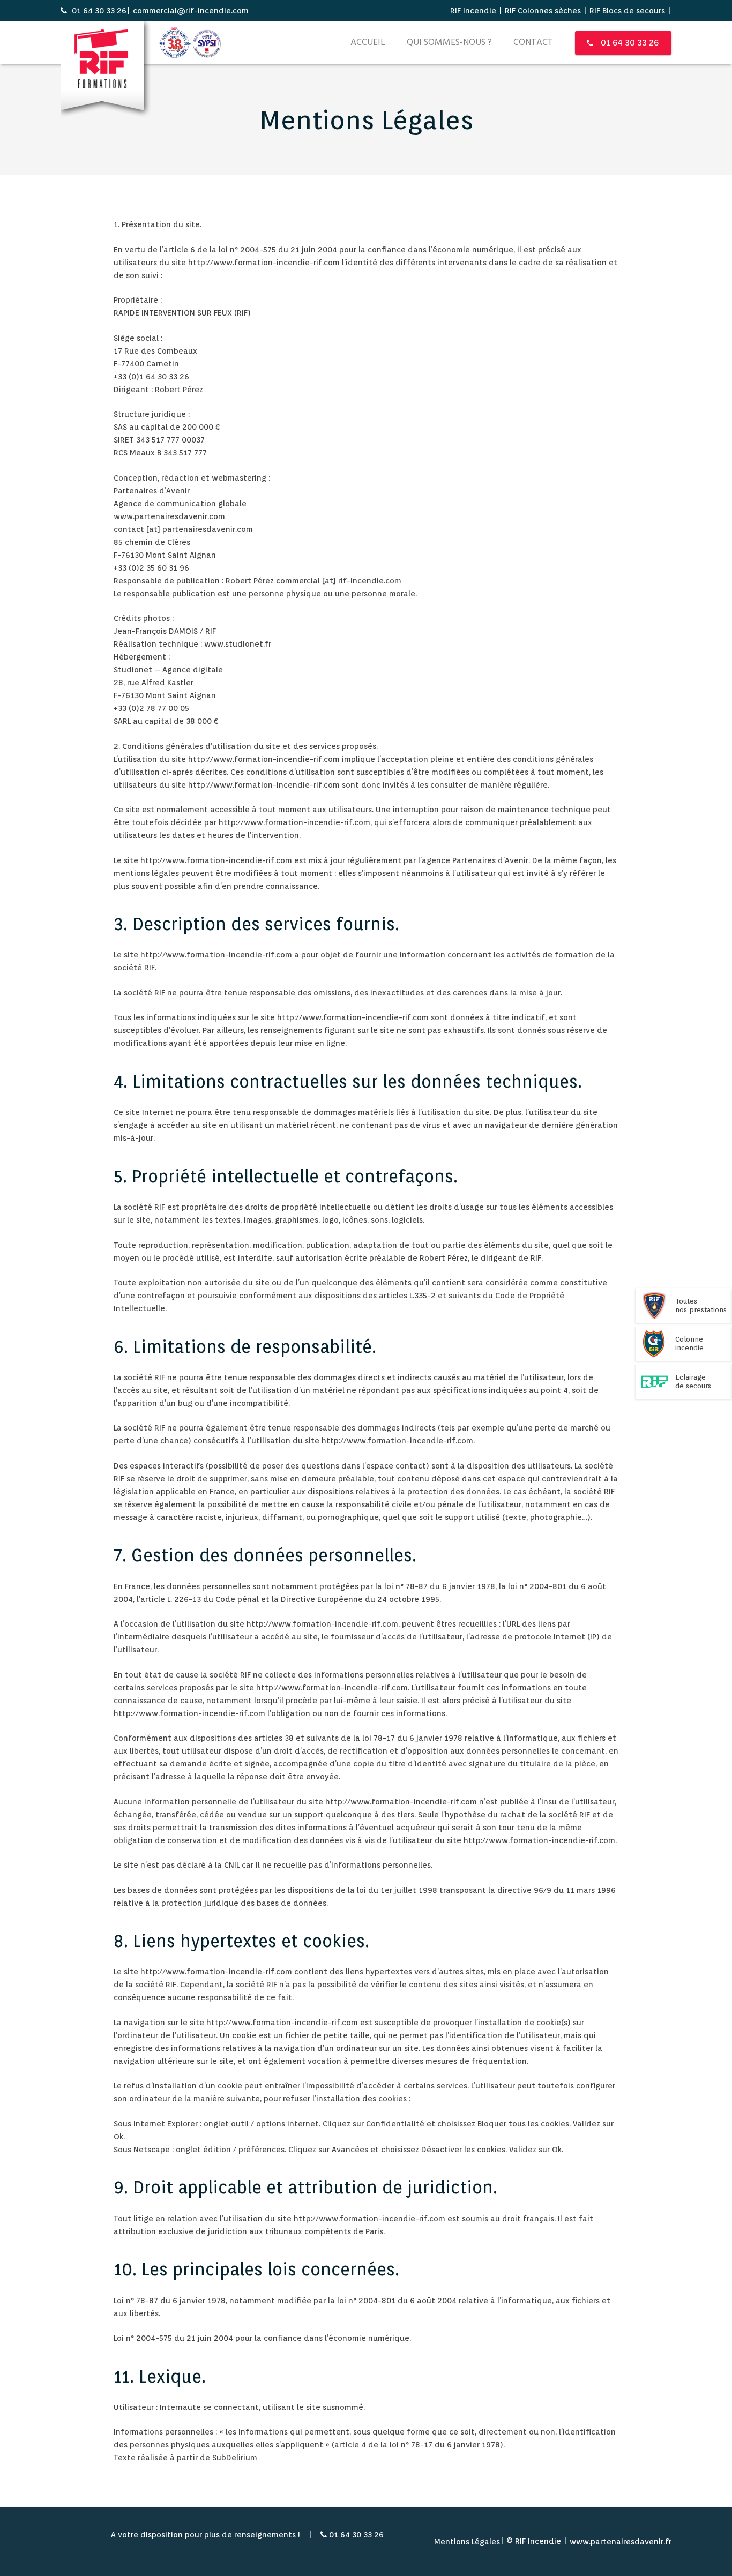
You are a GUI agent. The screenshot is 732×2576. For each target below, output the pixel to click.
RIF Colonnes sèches (543, 11)
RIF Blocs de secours (627, 11)
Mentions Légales (467, 2542)
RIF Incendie (473, 11)
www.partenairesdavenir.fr (621, 2542)
